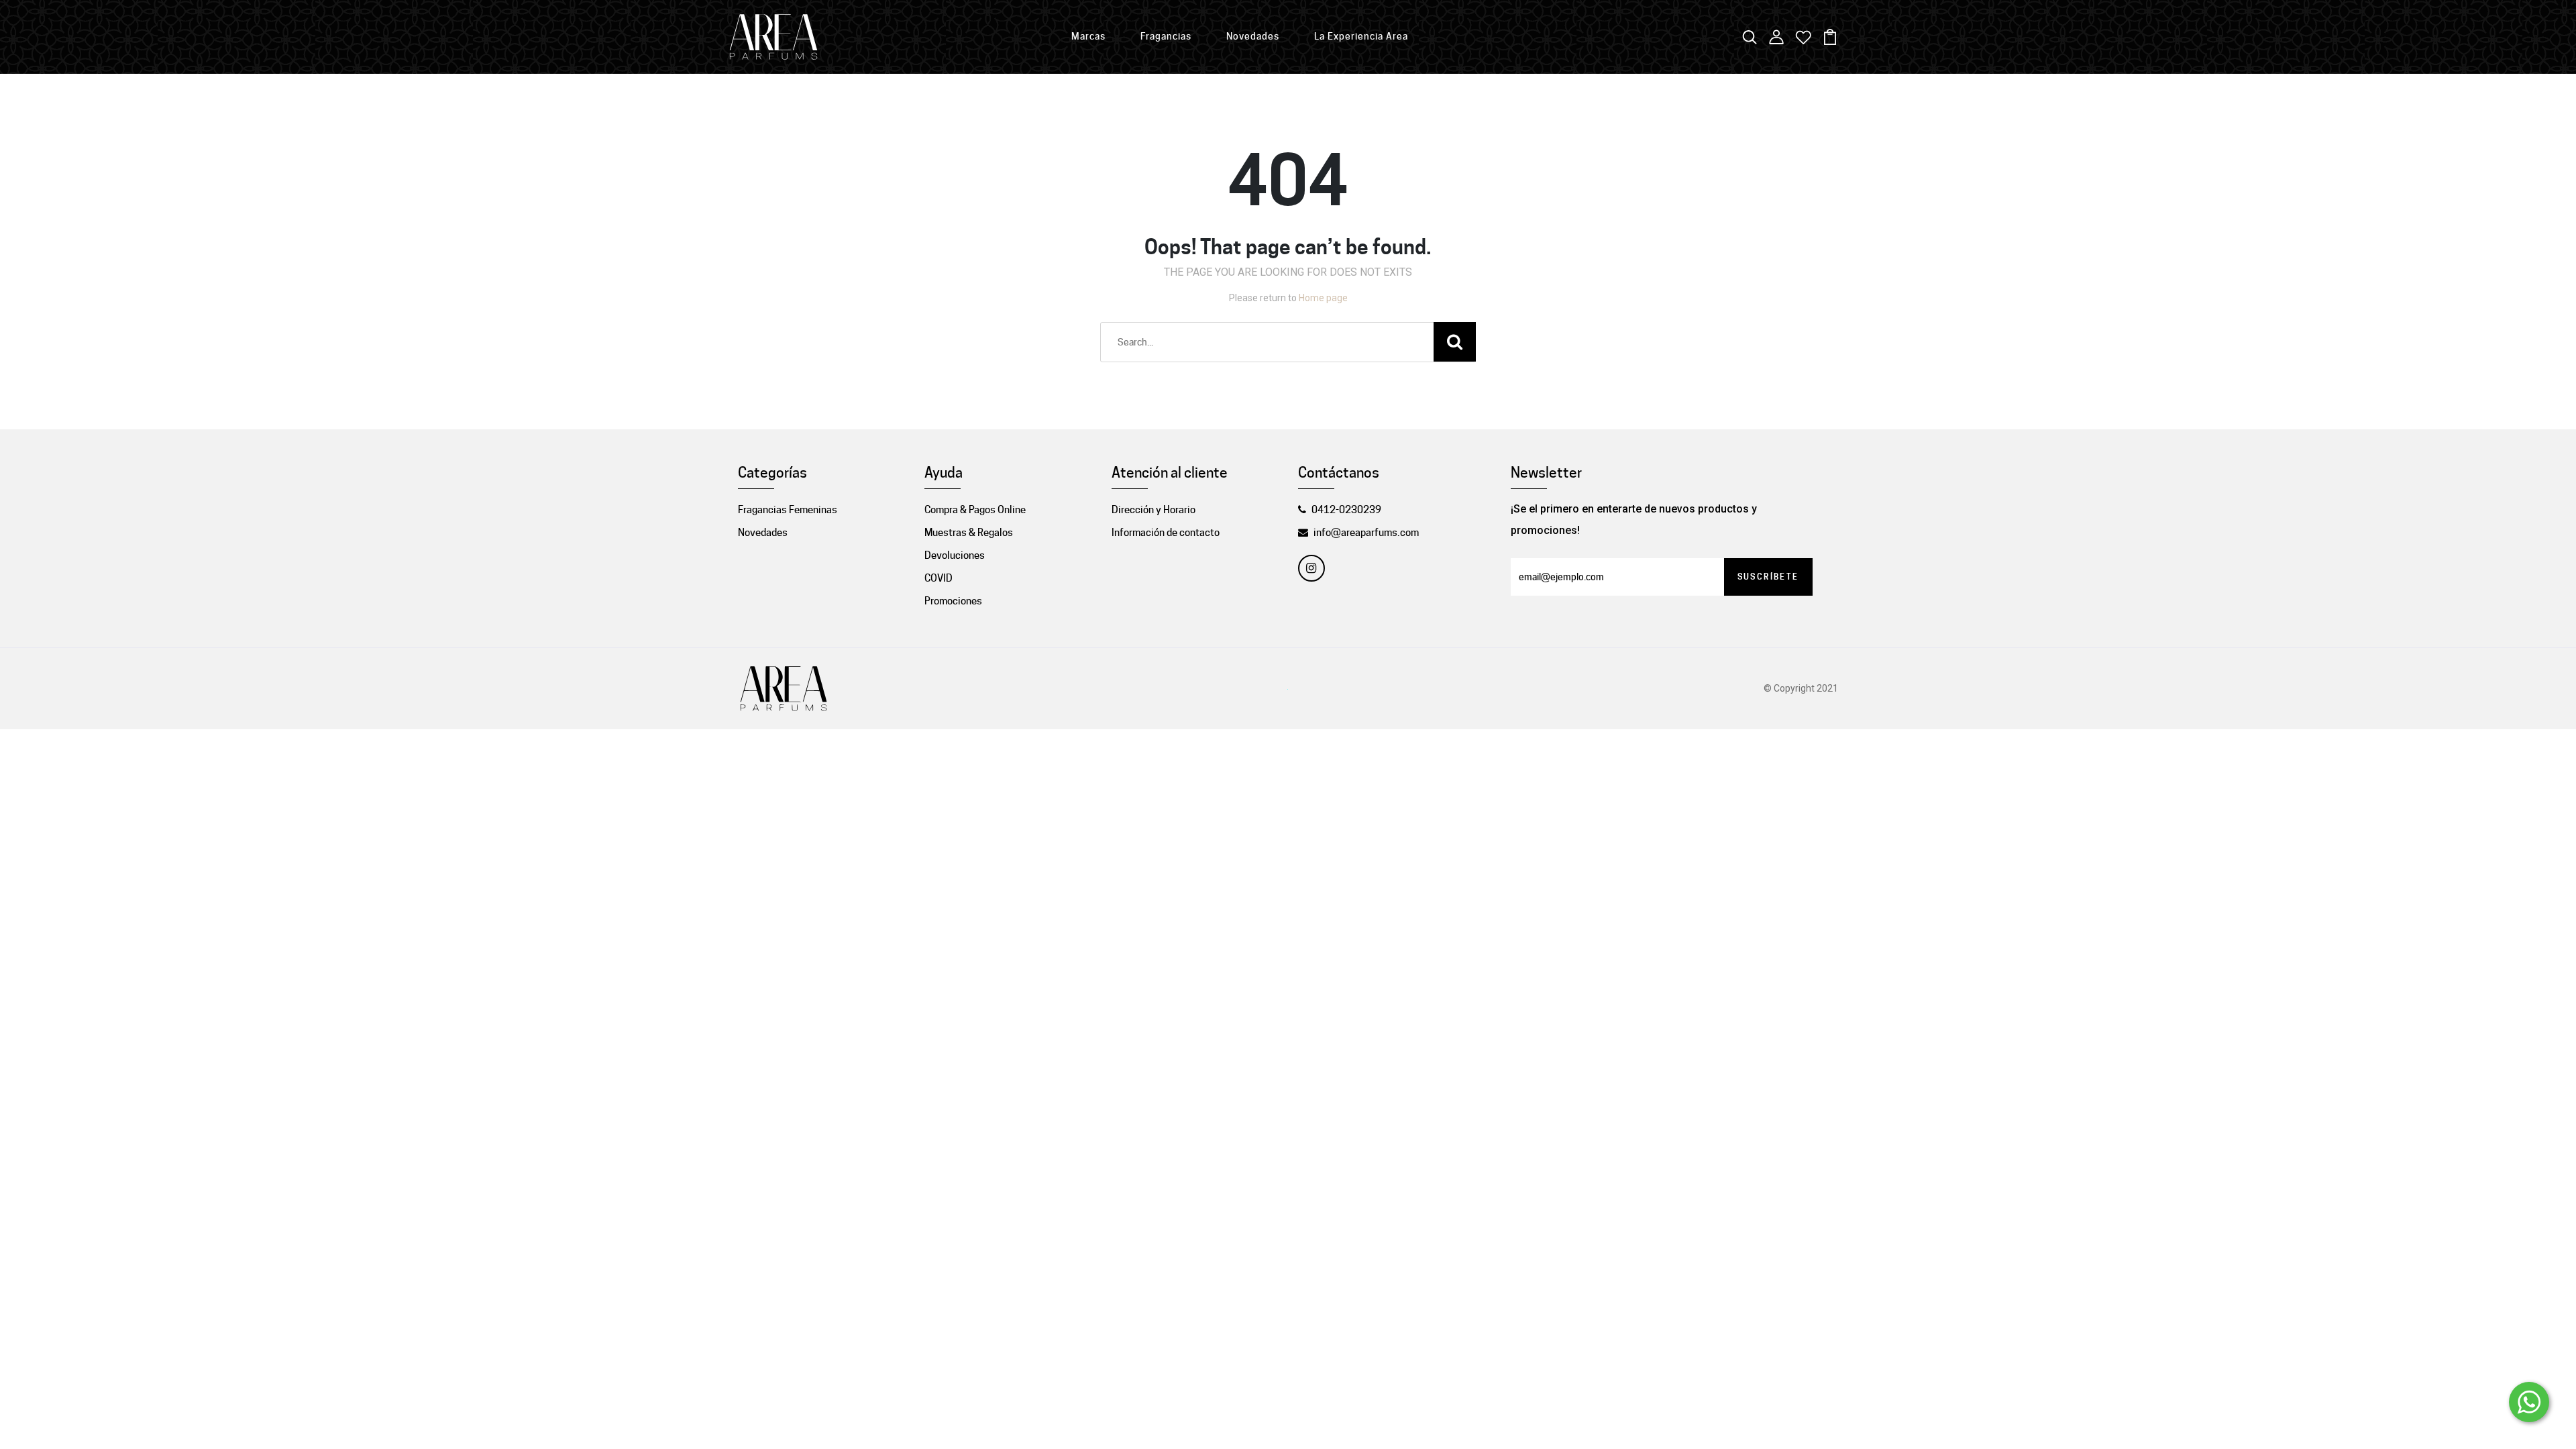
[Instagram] (1311, 568)
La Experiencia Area (1361, 36)
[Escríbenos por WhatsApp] (2529, 1402)
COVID (938, 578)
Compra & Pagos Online (975, 510)
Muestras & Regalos (969, 533)
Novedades (1253, 36)
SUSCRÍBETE (1768, 577)
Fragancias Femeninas (788, 510)
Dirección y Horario (1153, 510)
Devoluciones (955, 555)
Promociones (953, 601)
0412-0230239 (1346, 510)
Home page (1323, 298)
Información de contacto (1166, 533)
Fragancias (1166, 36)
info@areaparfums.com (1366, 533)
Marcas (1088, 36)
